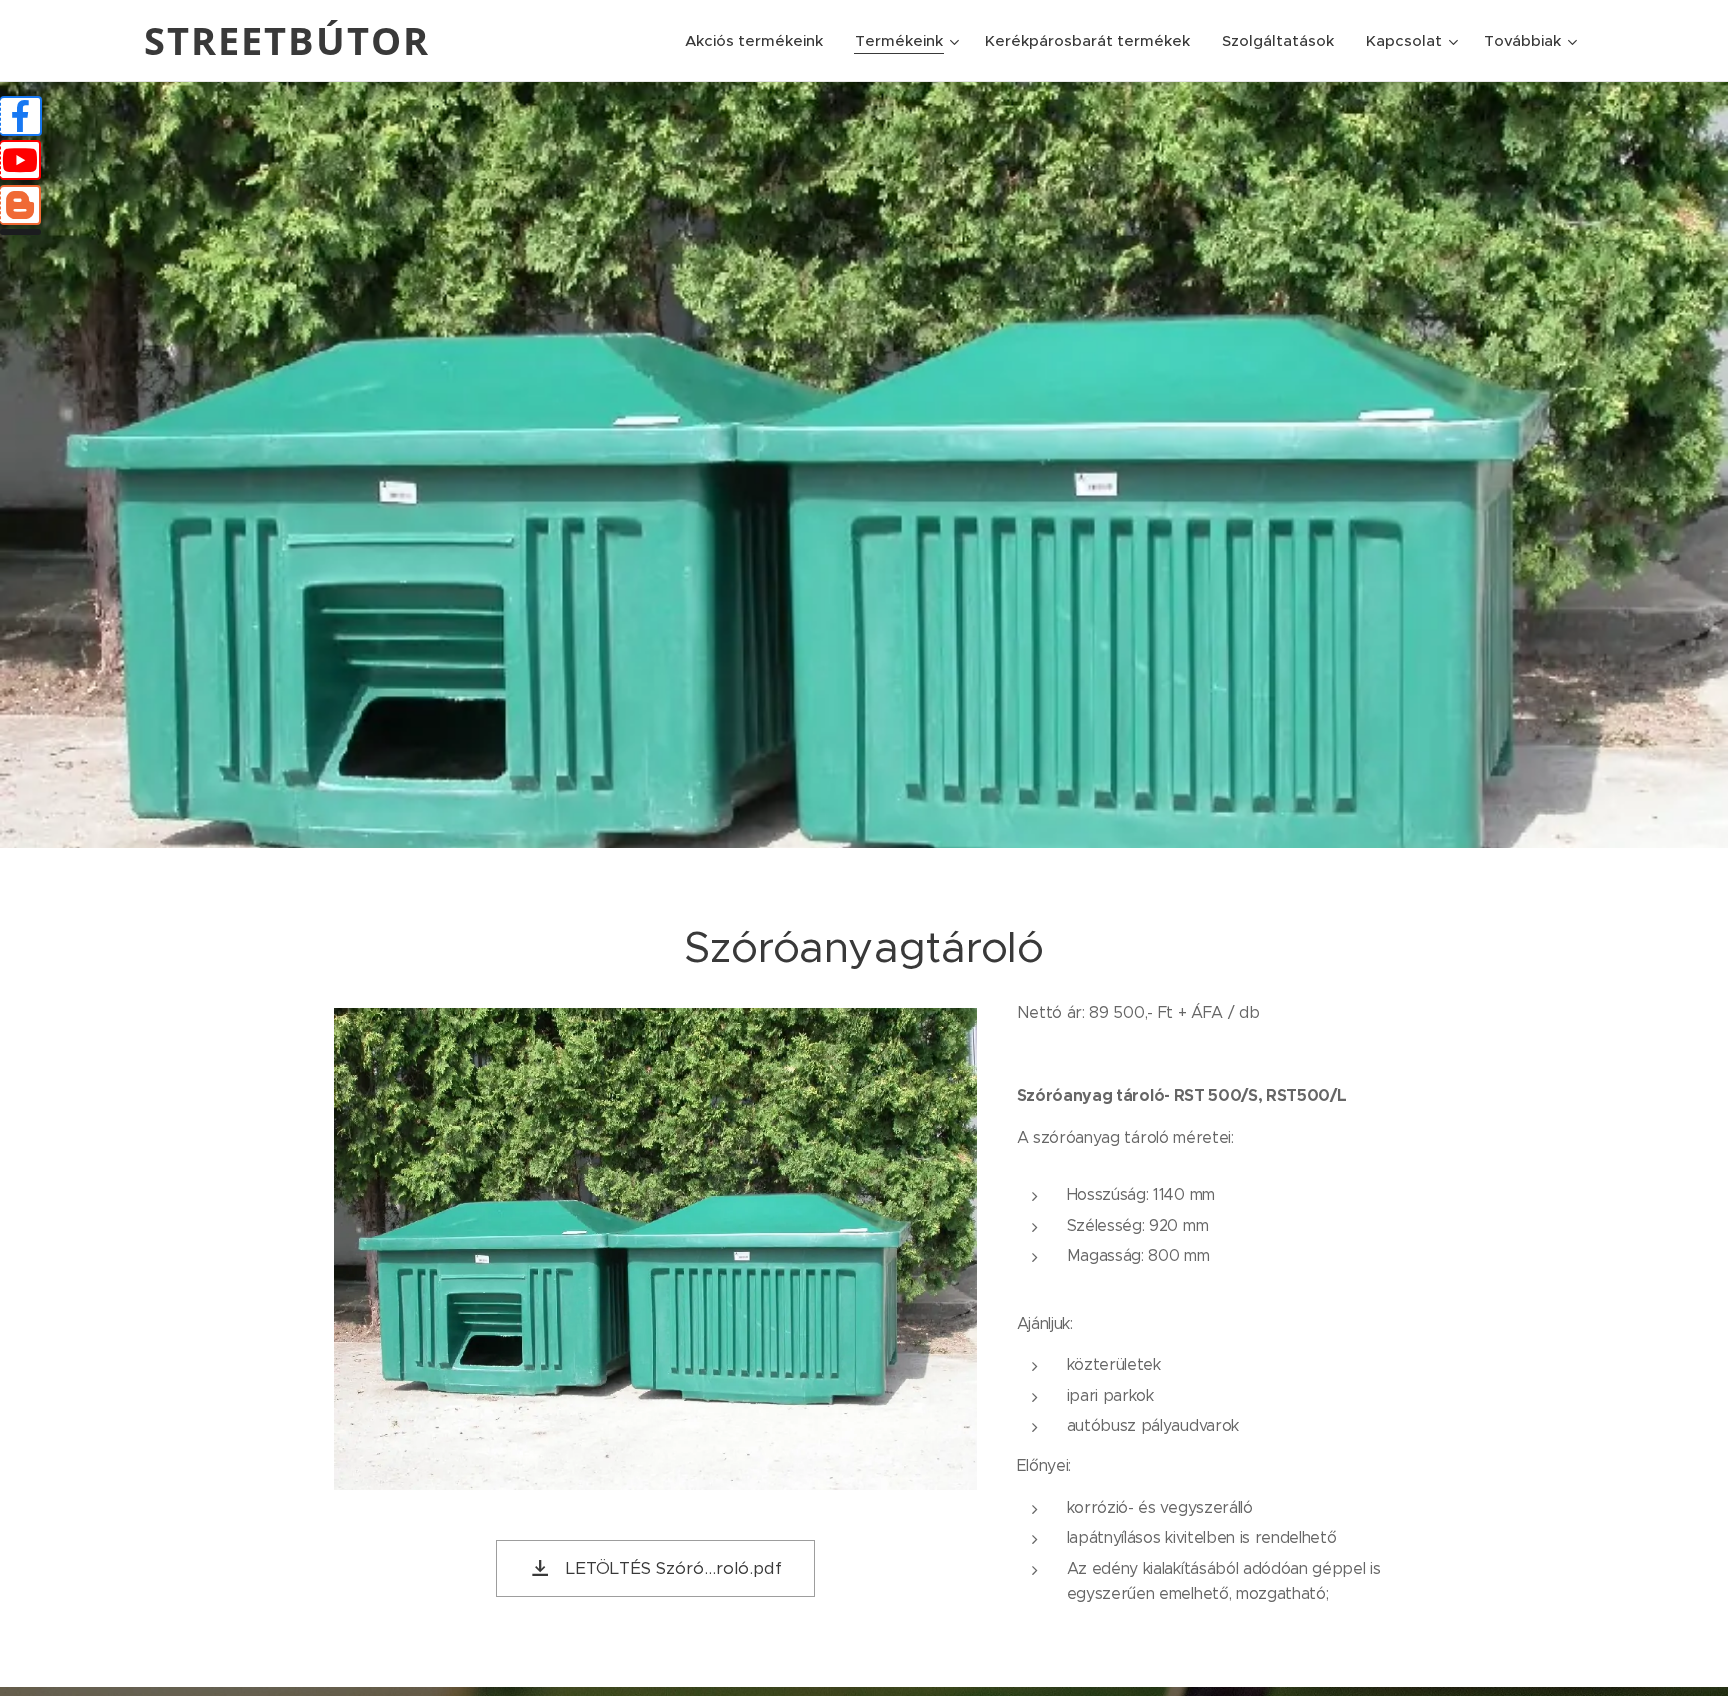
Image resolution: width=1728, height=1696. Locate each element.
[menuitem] (759, 41)
